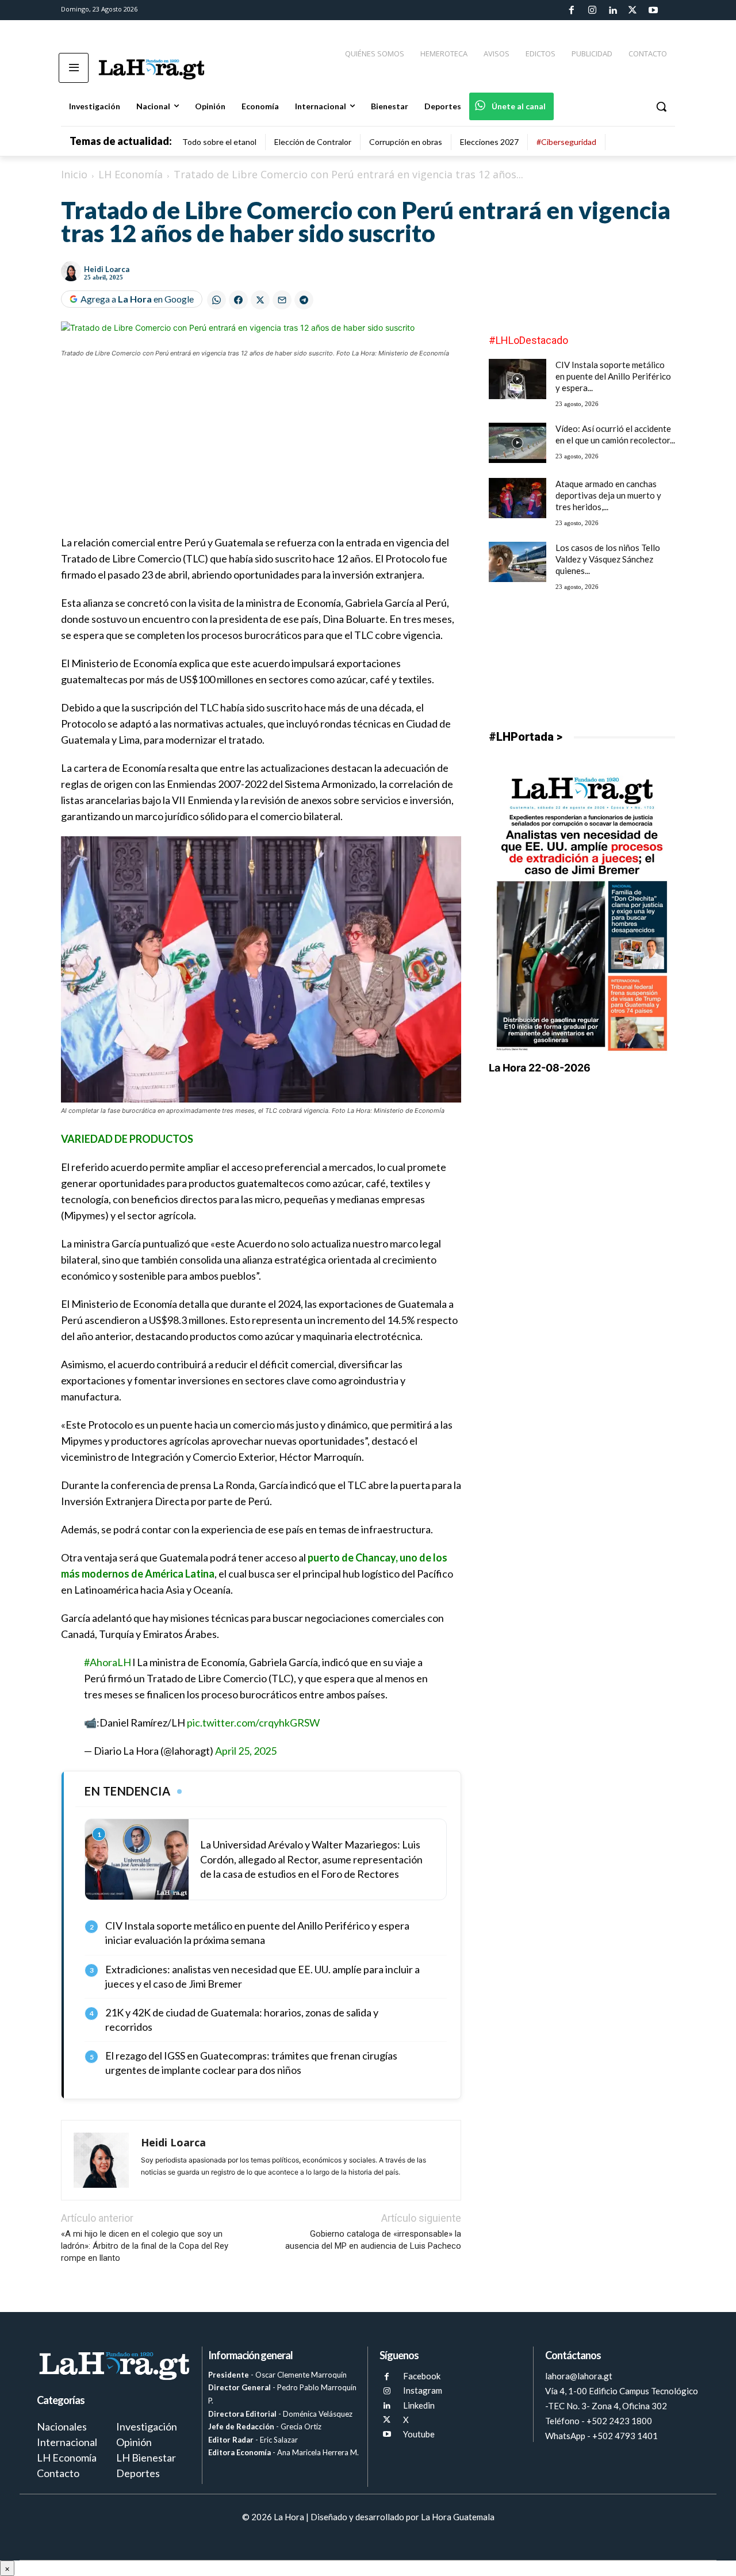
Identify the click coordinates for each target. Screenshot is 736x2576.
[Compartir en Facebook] (238, 300)
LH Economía (131, 174)
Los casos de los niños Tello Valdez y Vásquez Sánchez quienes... (608, 559)
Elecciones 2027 (489, 142)
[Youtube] (653, 10)
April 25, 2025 (246, 1751)
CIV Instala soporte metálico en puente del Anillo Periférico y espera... (613, 376)
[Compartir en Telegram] (304, 300)
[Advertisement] (261, 454)
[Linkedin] (612, 10)
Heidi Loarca (107, 269)
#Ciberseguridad (566, 142)
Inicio (74, 174)
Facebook (422, 2376)
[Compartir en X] (260, 300)
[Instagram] (592, 10)
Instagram (423, 2390)
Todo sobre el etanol (219, 142)
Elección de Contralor (313, 142)
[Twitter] (632, 10)
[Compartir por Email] (282, 300)
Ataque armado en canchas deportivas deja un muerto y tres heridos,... (608, 495)
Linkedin (419, 2405)
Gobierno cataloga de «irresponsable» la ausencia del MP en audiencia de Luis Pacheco (373, 2240)
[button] (661, 106)
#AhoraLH (108, 1662)
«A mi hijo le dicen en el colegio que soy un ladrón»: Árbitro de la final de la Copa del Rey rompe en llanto (145, 2246)
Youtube (419, 2434)
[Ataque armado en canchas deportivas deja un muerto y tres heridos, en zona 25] (517, 498)
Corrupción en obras (406, 142)
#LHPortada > (526, 737)
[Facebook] (572, 10)
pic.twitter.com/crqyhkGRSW (253, 1723)
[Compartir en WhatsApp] (216, 300)
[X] (387, 2420)
